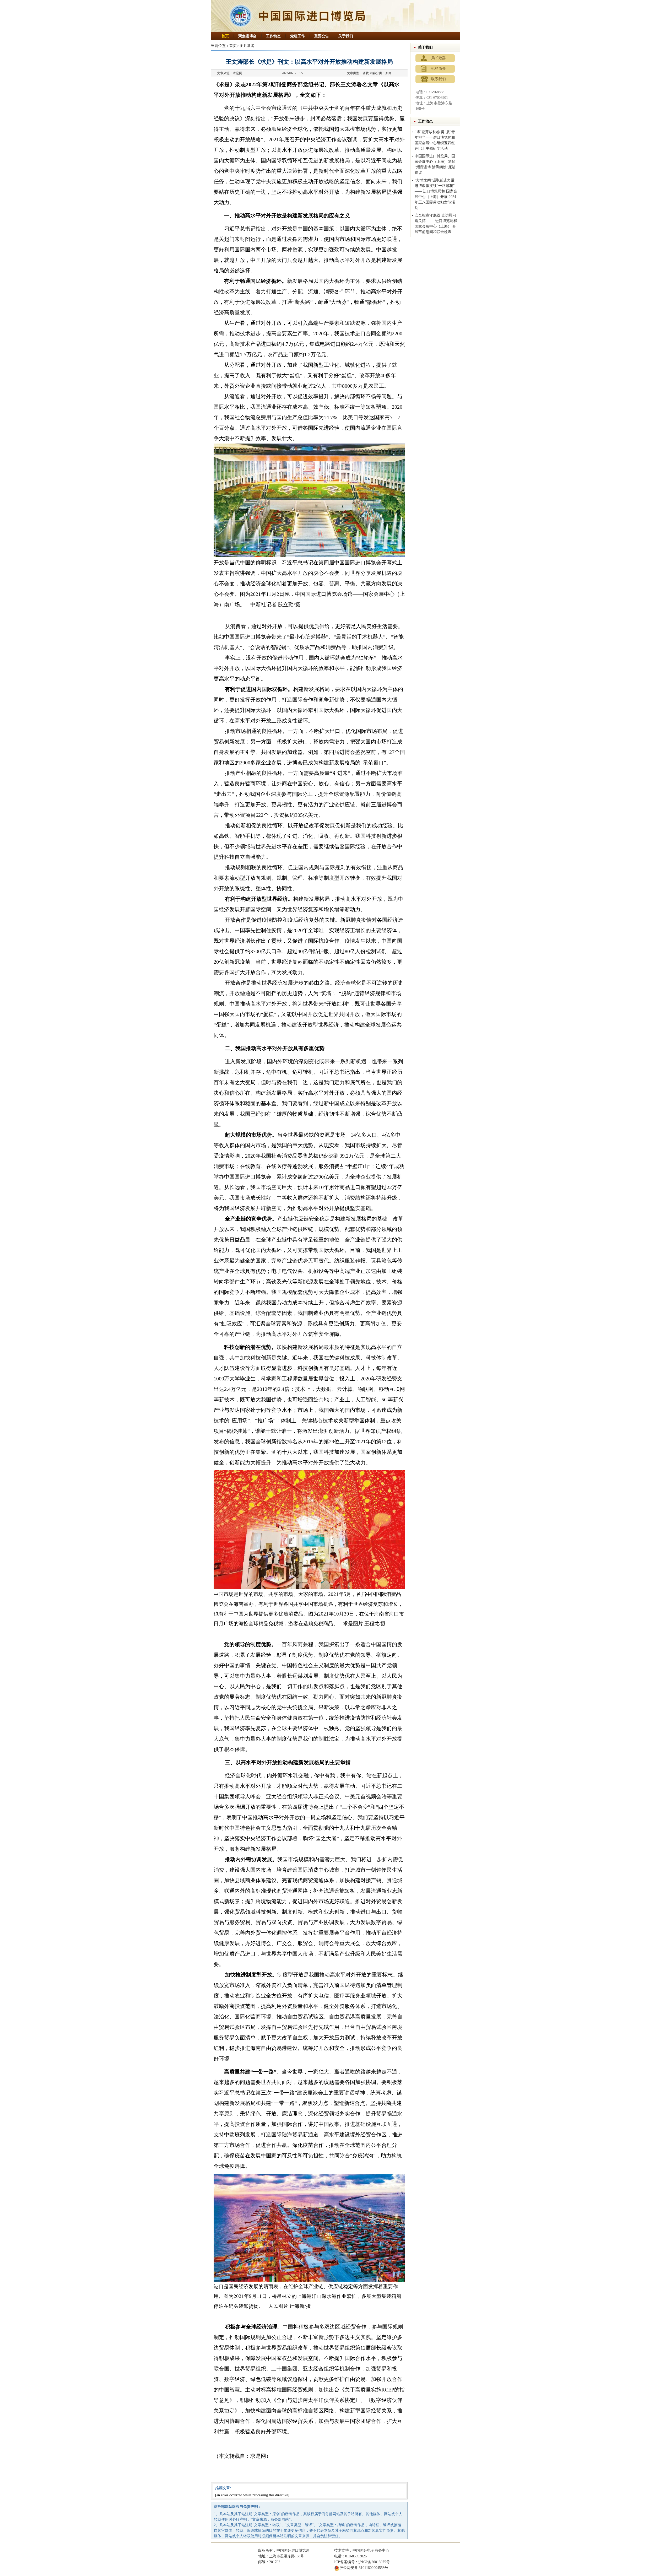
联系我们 (439, 79)
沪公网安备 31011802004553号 (364, 2568)
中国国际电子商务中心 (371, 2550)
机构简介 (439, 69)
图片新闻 (247, 46)
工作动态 (273, 36)
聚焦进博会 (247, 36)
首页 (225, 36)
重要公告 (322, 36)
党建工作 (297, 36)
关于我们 (346, 36)
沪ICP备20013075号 (374, 2562)
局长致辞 (439, 58)
